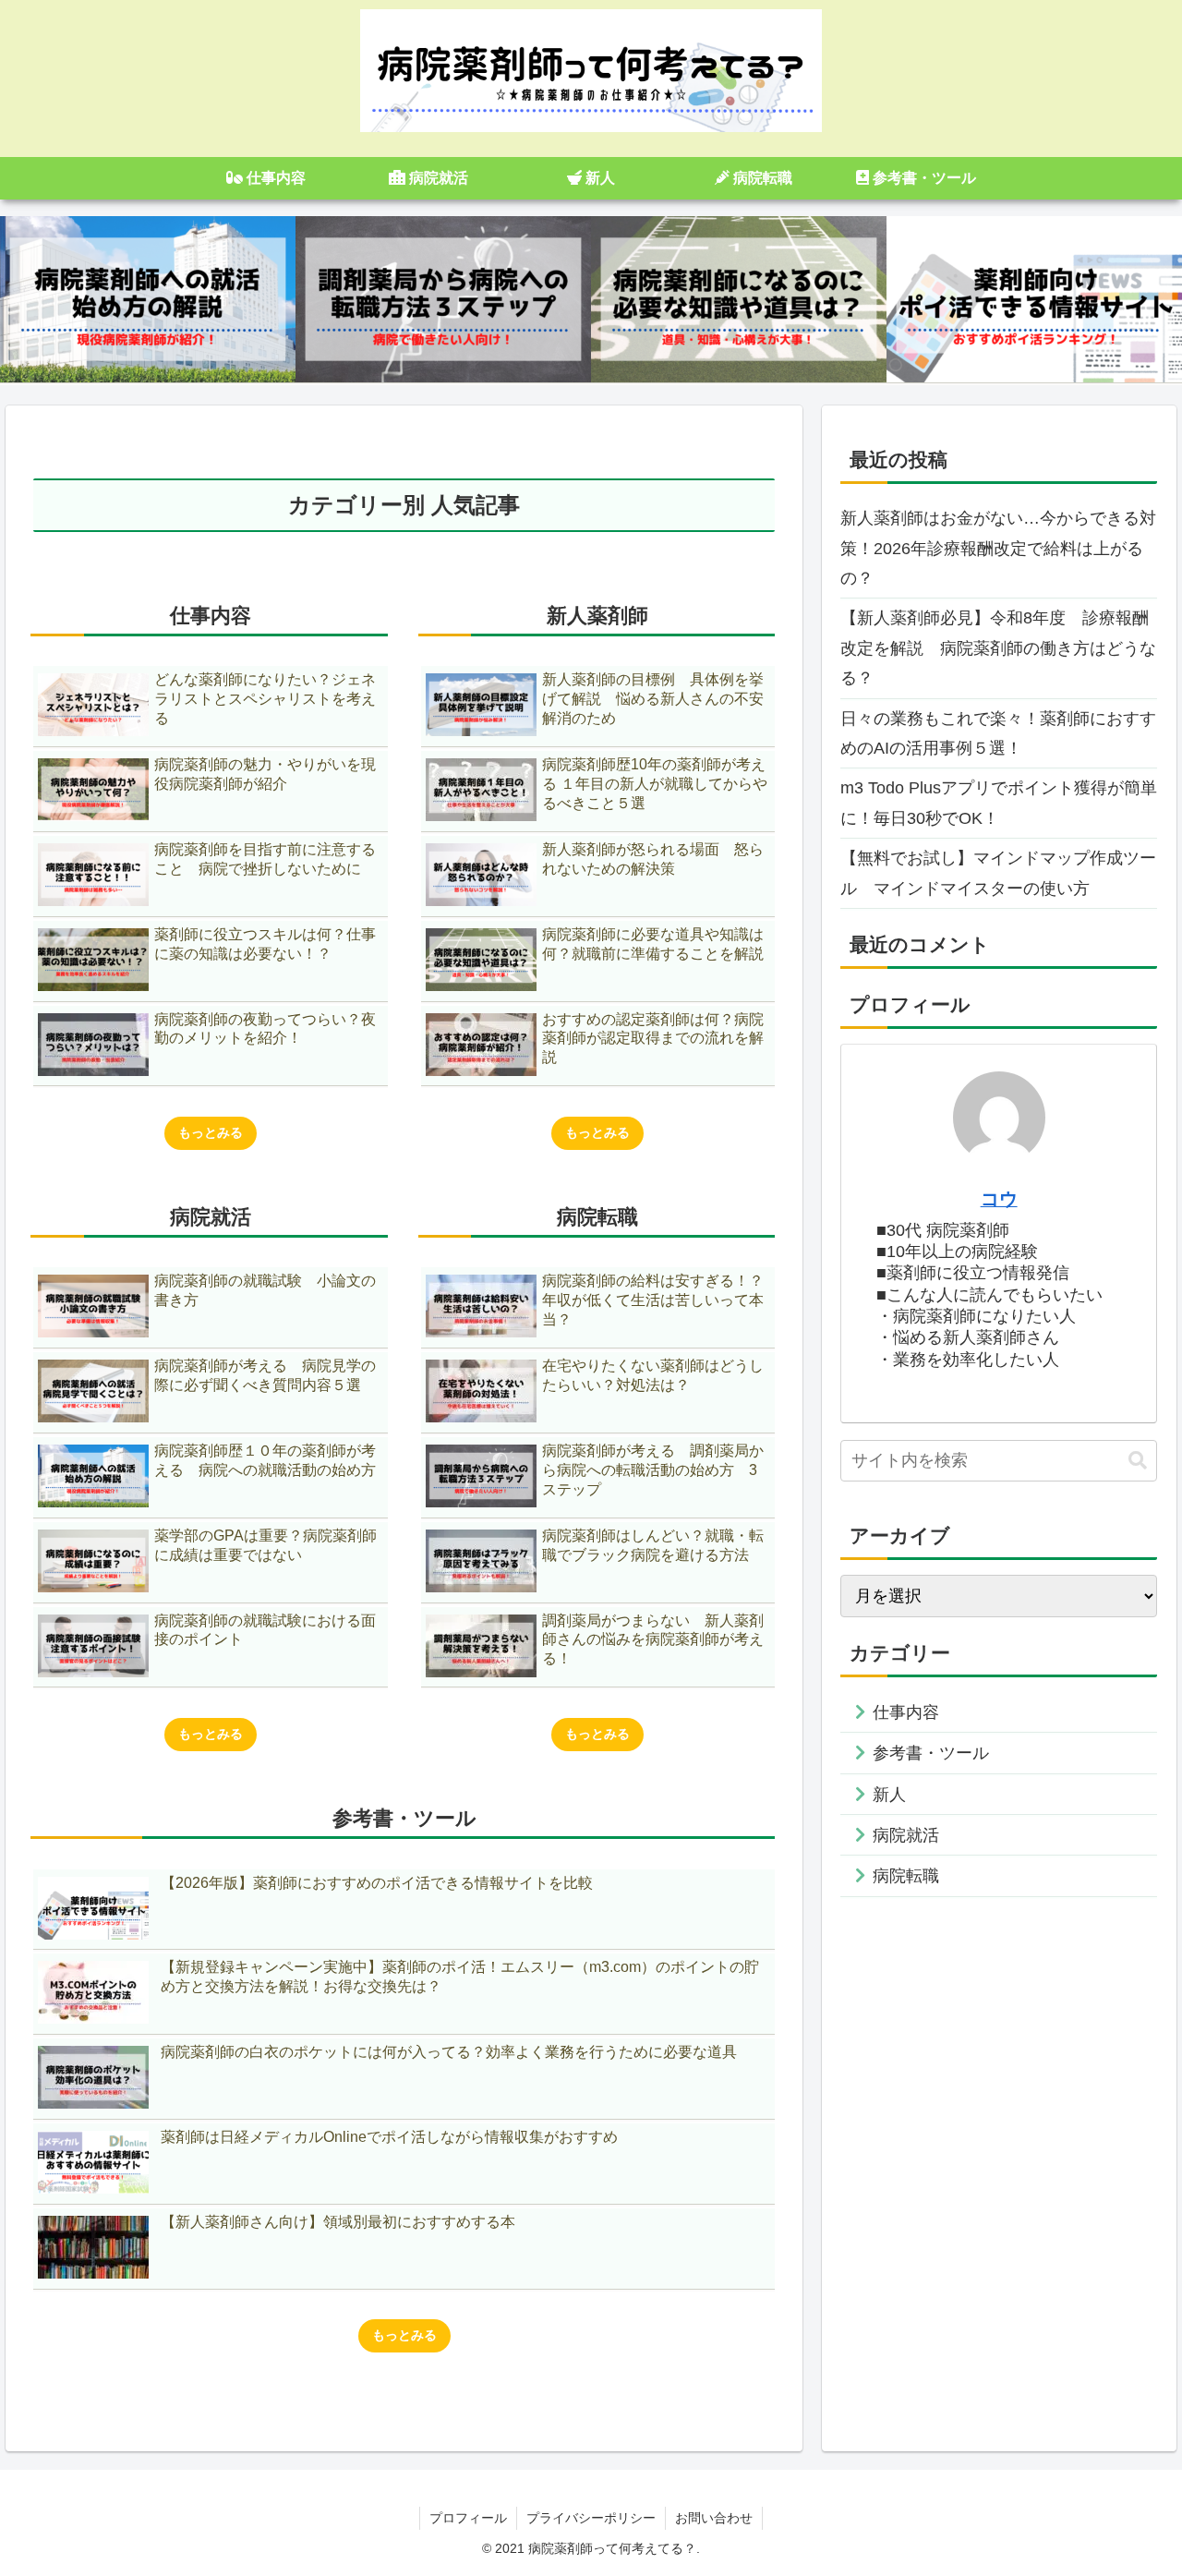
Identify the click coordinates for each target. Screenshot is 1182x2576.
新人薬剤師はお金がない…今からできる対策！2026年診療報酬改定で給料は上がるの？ (998, 548)
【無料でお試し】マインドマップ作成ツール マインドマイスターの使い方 (998, 873)
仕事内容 (906, 1712)
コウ (999, 1199)
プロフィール (468, 2518)
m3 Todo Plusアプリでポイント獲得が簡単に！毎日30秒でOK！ (999, 803)
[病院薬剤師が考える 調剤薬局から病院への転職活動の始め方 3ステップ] (443, 300)
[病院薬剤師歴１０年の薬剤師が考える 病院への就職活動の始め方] (148, 300)
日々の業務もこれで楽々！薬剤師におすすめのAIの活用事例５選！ (998, 733)
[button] (1138, 1461)
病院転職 (906, 1877)
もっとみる (211, 1132)
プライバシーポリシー (591, 2518)
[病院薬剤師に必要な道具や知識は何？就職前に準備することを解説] (739, 300)
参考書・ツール (931, 1753)
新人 (889, 1795)
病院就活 (906, 1835)
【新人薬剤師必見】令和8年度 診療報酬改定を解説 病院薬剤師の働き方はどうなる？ (998, 648)
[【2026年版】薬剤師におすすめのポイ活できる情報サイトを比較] (1034, 300)
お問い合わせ (714, 2518)
